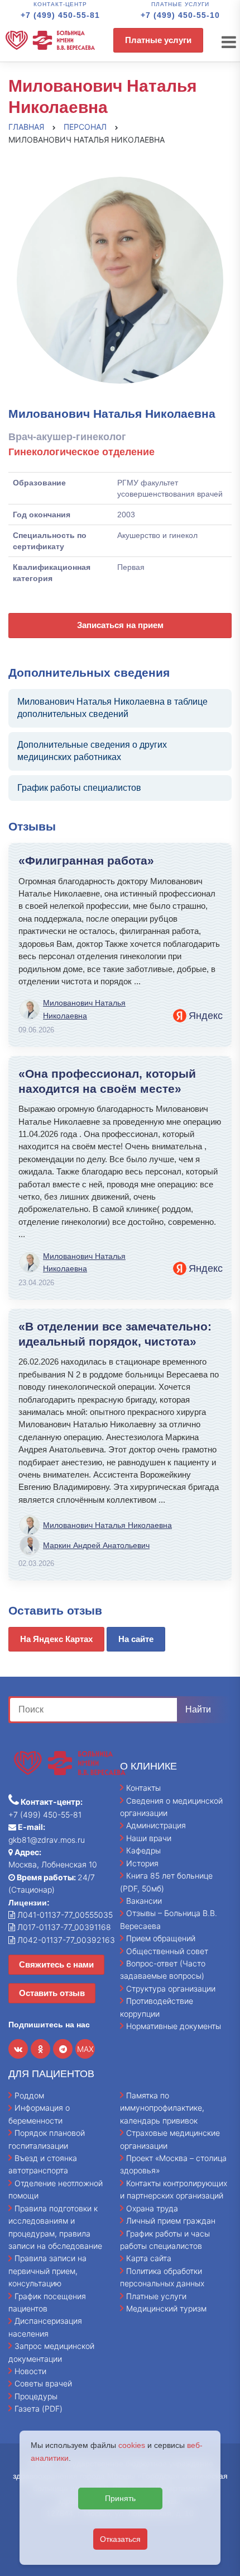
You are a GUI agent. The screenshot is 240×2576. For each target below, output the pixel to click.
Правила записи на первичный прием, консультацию (47, 2271)
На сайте (136, 1639)
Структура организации (171, 1988)
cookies (132, 2445)
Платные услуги (158, 40)
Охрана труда (152, 2208)
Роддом (29, 2095)
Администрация (156, 1825)
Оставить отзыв (52, 1993)
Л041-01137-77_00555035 (64, 1915)
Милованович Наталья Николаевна (84, 1009)
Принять (120, 2498)
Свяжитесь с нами (56, 1964)
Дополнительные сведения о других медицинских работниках (92, 751)
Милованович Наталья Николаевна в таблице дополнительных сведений (112, 708)
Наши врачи (149, 1838)
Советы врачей (43, 2383)
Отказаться (120, 2539)
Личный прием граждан (171, 2221)
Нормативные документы (174, 2026)
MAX (85, 2049)
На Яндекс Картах (56, 1639)
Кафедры (143, 1850)
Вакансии (144, 1901)
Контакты (143, 1788)
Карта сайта (149, 2258)
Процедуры (36, 2396)
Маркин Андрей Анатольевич (96, 1545)
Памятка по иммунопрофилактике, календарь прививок (162, 2108)
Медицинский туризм (166, 2308)
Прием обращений (161, 1938)
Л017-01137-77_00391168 (63, 1927)
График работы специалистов (79, 788)
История (142, 1863)
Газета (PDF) (39, 2408)
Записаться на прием (120, 625)
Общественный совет (167, 1951)
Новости (30, 2371)
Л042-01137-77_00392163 (65, 1940)
